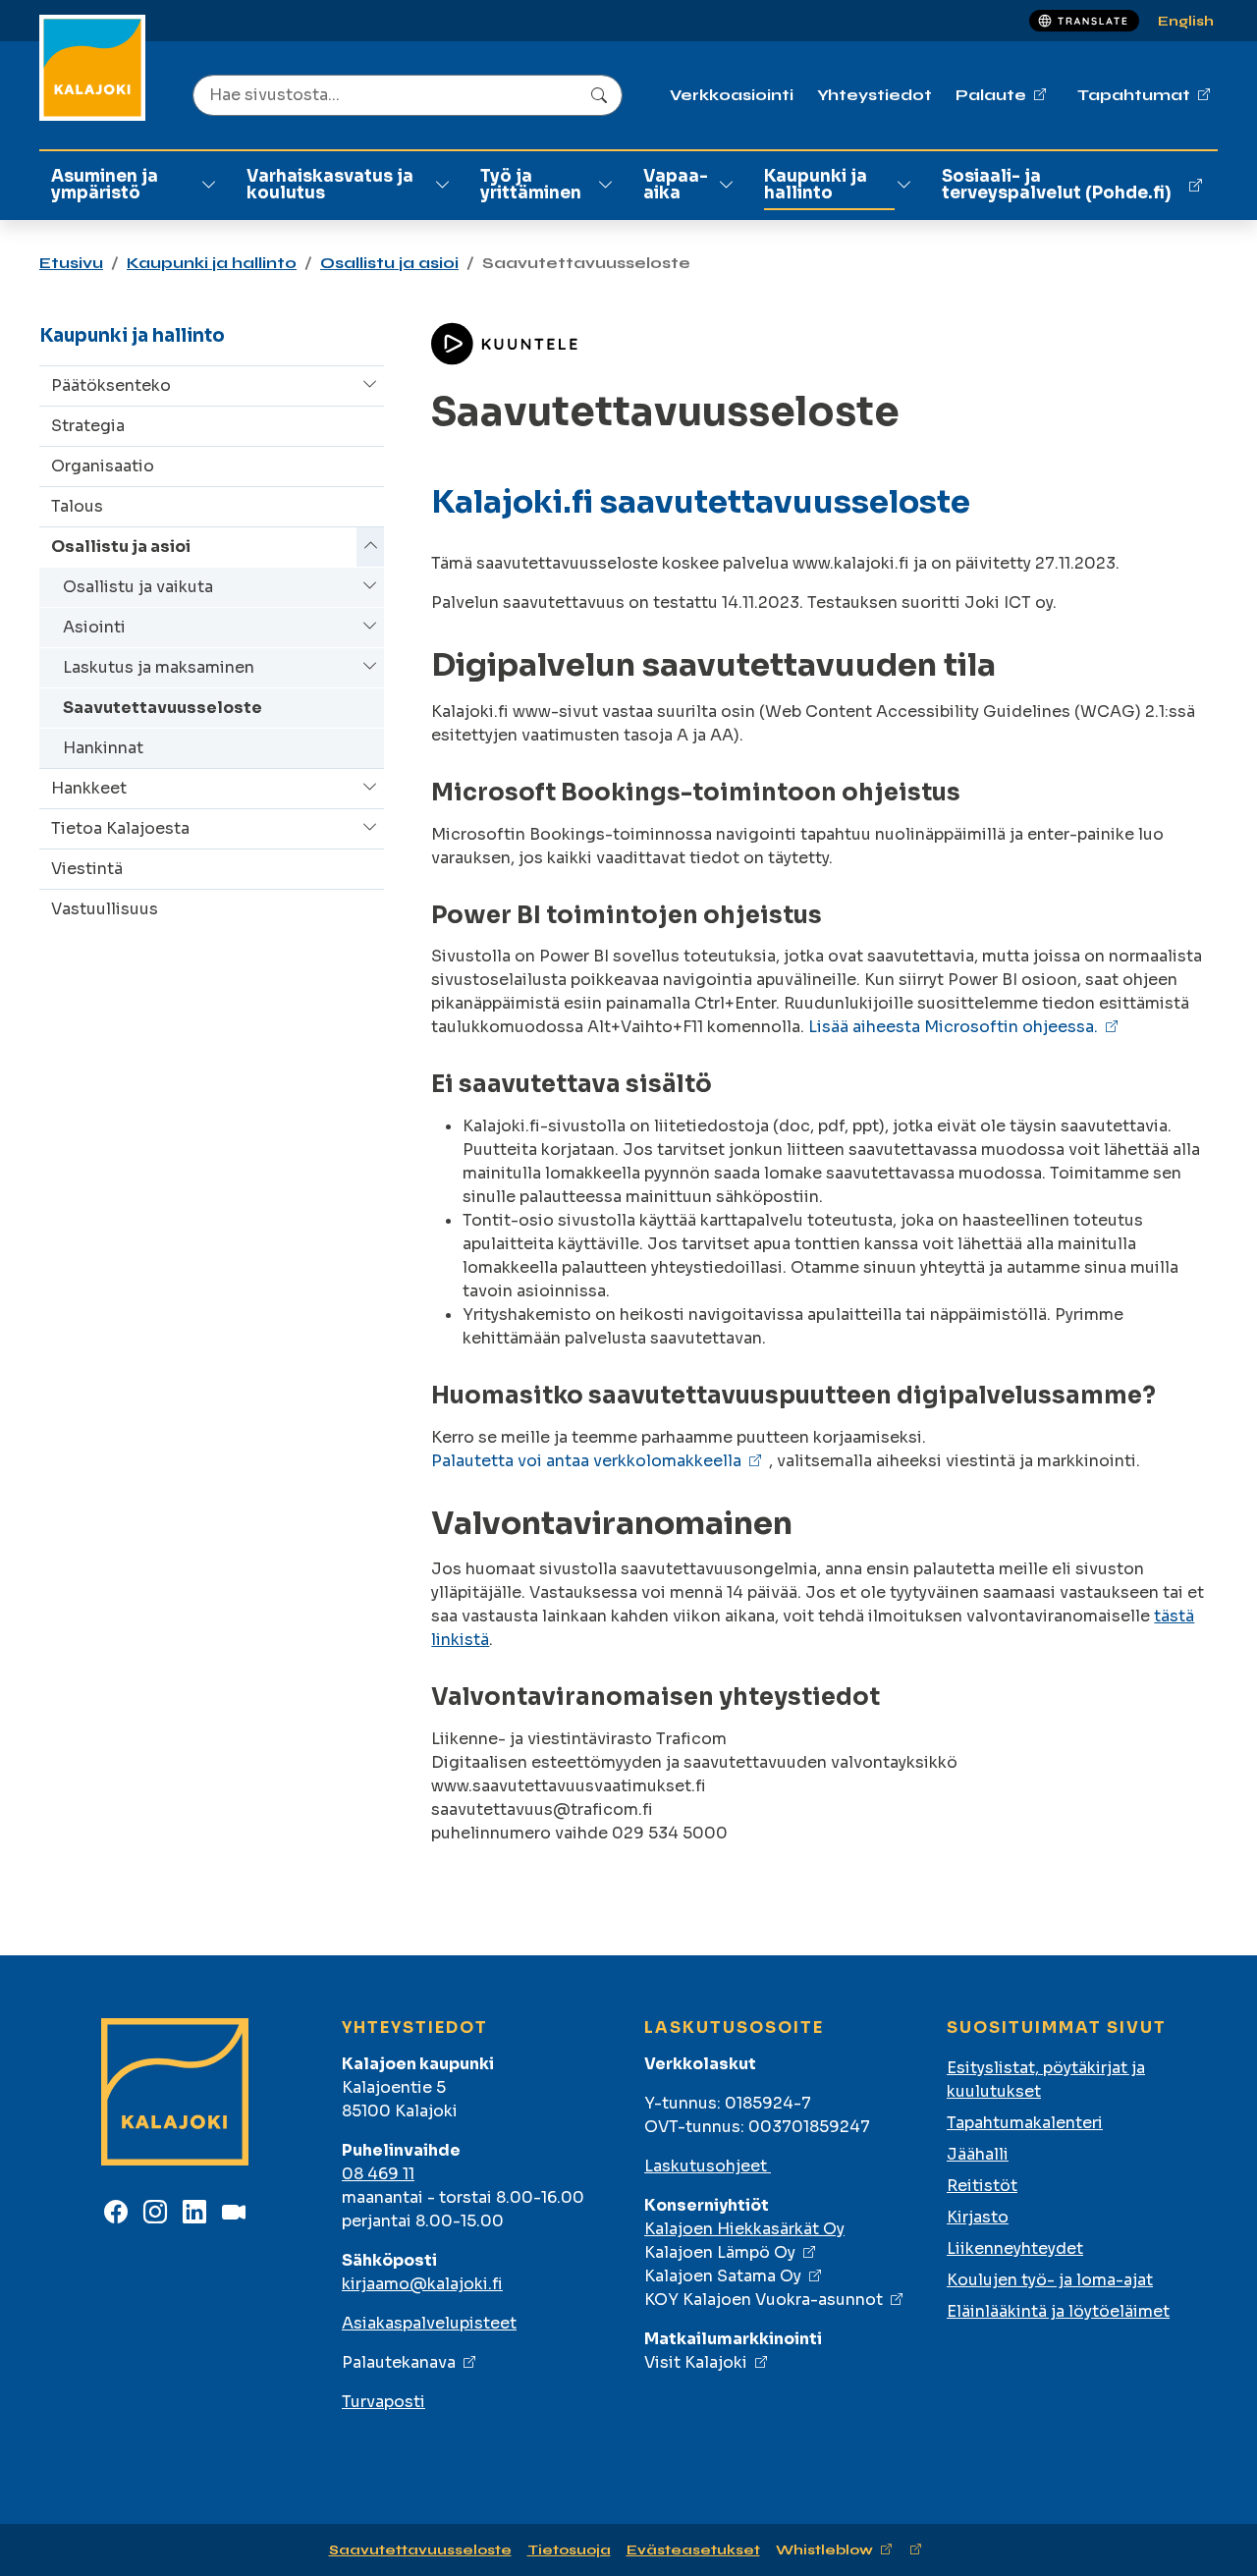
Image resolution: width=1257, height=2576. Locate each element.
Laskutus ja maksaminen (159, 667)
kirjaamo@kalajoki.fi (422, 2284)
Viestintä (87, 869)
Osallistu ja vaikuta (138, 587)
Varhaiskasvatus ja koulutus (330, 185)
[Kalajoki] (92, 68)
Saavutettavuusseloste (163, 708)
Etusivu (71, 263)
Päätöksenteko (111, 385)
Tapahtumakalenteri (1025, 2123)
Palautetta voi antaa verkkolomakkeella (586, 1461)
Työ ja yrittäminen (531, 185)
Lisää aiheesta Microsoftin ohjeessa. (953, 1027)
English (1186, 21)
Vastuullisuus (105, 909)
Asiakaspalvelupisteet (429, 2323)
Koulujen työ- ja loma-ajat (1050, 2280)
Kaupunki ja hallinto (816, 185)
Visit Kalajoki (696, 2362)
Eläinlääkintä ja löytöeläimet (1058, 2311)
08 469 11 (378, 2174)
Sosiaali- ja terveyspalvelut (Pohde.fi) (1056, 185)
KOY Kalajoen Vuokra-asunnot (764, 2300)
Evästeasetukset (693, 2550)
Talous (77, 506)
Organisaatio (103, 466)
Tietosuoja (569, 2550)
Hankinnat (103, 748)
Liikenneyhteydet (1015, 2248)
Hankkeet (89, 788)
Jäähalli (978, 2154)
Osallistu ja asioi (389, 263)
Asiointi (94, 627)
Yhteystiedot (874, 95)
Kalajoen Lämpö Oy (720, 2252)
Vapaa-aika (676, 185)
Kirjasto (978, 2217)
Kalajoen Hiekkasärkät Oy (744, 2229)
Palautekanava (399, 2362)
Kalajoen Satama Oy (723, 2276)
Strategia (88, 426)
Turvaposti (383, 2402)
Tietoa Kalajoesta (120, 828)
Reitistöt (982, 2186)
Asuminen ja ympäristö (105, 185)
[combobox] (408, 95)
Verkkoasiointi (732, 95)
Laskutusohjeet (708, 2166)
